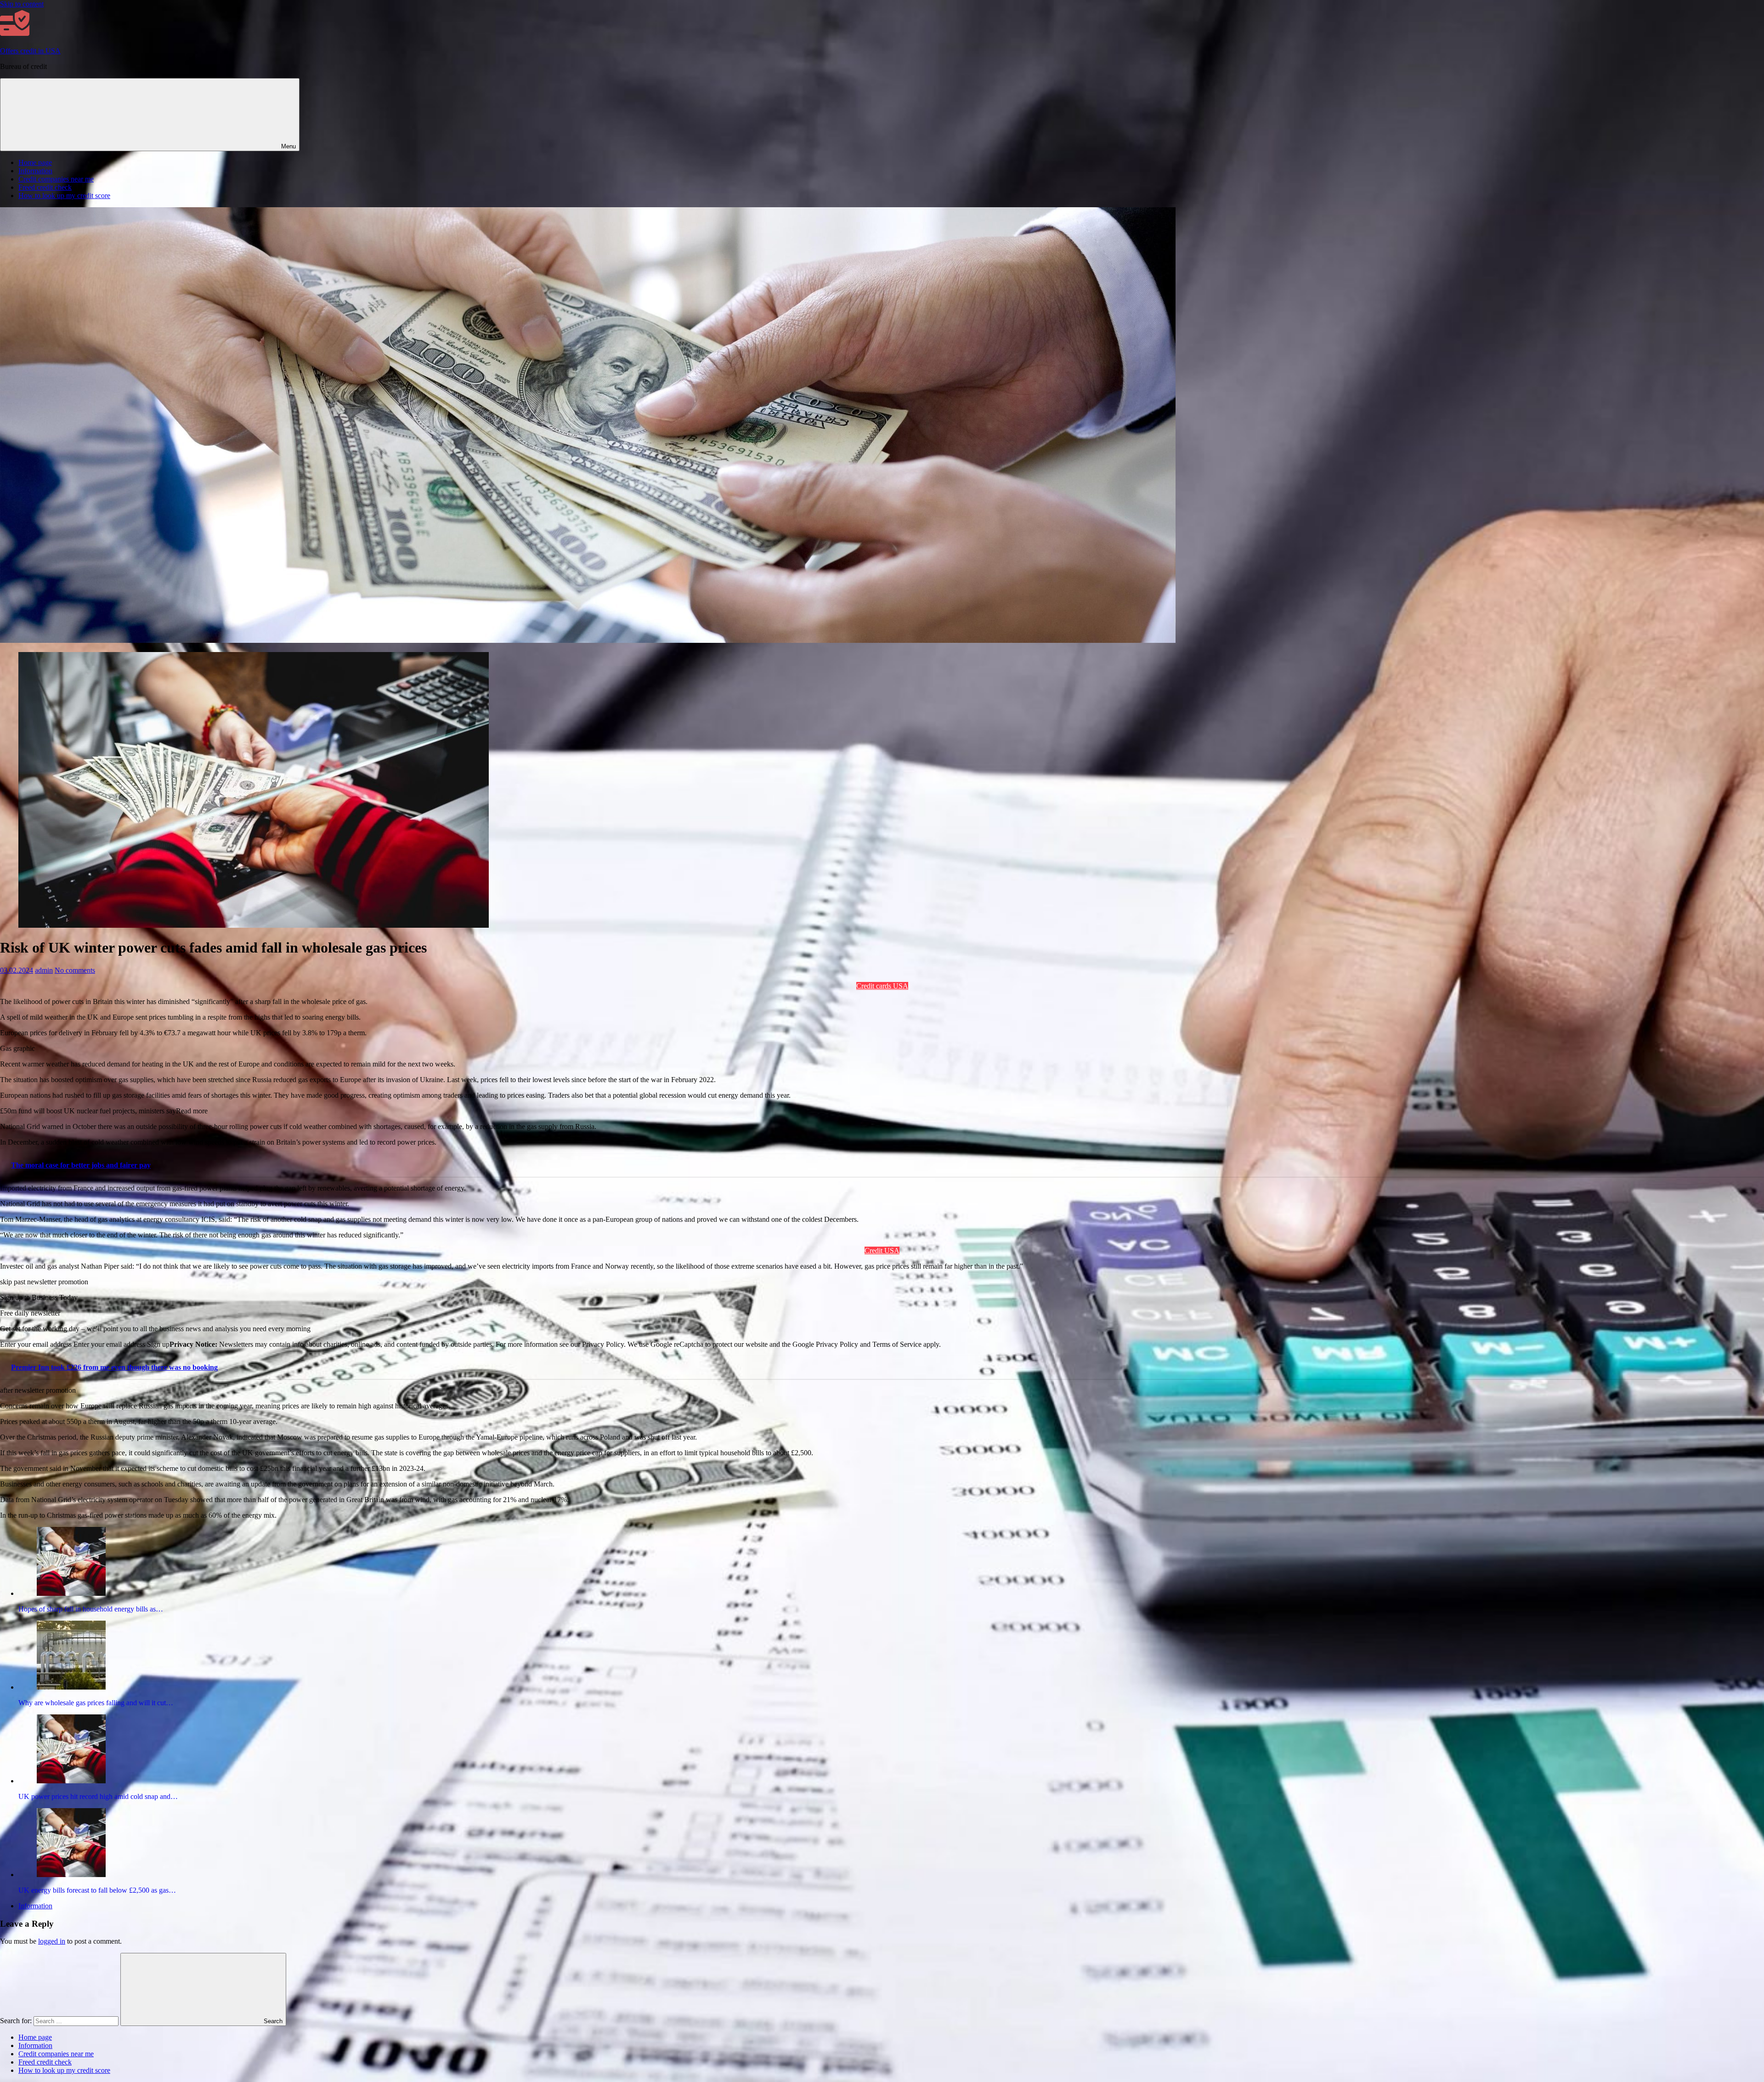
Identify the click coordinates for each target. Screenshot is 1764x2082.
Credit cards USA (882, 986)
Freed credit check (45, 187)
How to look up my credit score (64, 196)
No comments (75, 970)
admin (44, 970)
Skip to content (22, 4)
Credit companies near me (56, 179)
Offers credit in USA (30, 51)
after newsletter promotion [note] (38, 1390)
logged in (52, 1941)
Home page (35, 162)
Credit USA (882, 1251)
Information (35, 171)
